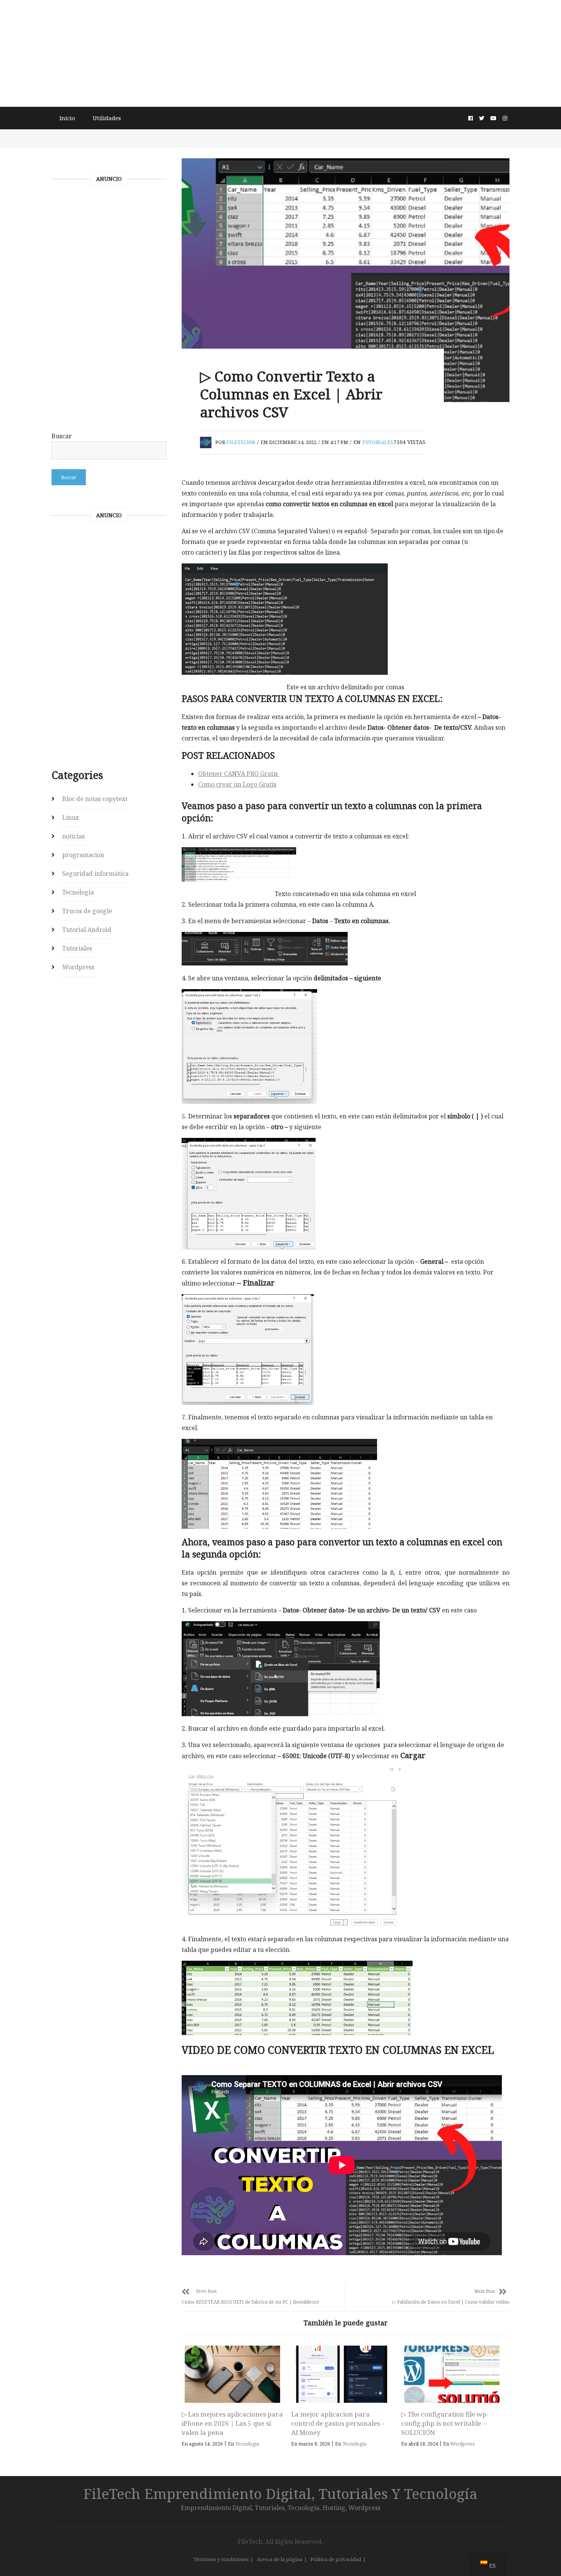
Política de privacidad (336, 2559)
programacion (83, 855)
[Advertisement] (280, 53)
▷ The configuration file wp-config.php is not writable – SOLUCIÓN (445, 2423)
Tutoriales (377, 442)
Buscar (62, 436)
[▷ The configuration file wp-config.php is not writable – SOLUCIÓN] (452, 2374)
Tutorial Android (87, 930)
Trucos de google (87, 911)
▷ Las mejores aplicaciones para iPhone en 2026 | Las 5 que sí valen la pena (232, 2423)
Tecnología (247, 2444)
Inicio (67, 118)
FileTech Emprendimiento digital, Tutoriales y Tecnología (280, 2493)
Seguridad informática (95, 874)
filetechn (241, 442)
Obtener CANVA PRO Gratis (239, 774)
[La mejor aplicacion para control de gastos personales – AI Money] (342, 2374)
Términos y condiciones (221, 2559)
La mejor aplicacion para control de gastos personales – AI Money (338, 2423)
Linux (71, 817)
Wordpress (463, 2444)
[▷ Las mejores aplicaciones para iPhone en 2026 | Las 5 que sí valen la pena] (232, 2374)
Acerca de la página (280, 2559)
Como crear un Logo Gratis (237, 784)
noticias (73, 836)
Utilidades (107, 118)
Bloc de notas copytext (95, 799)
